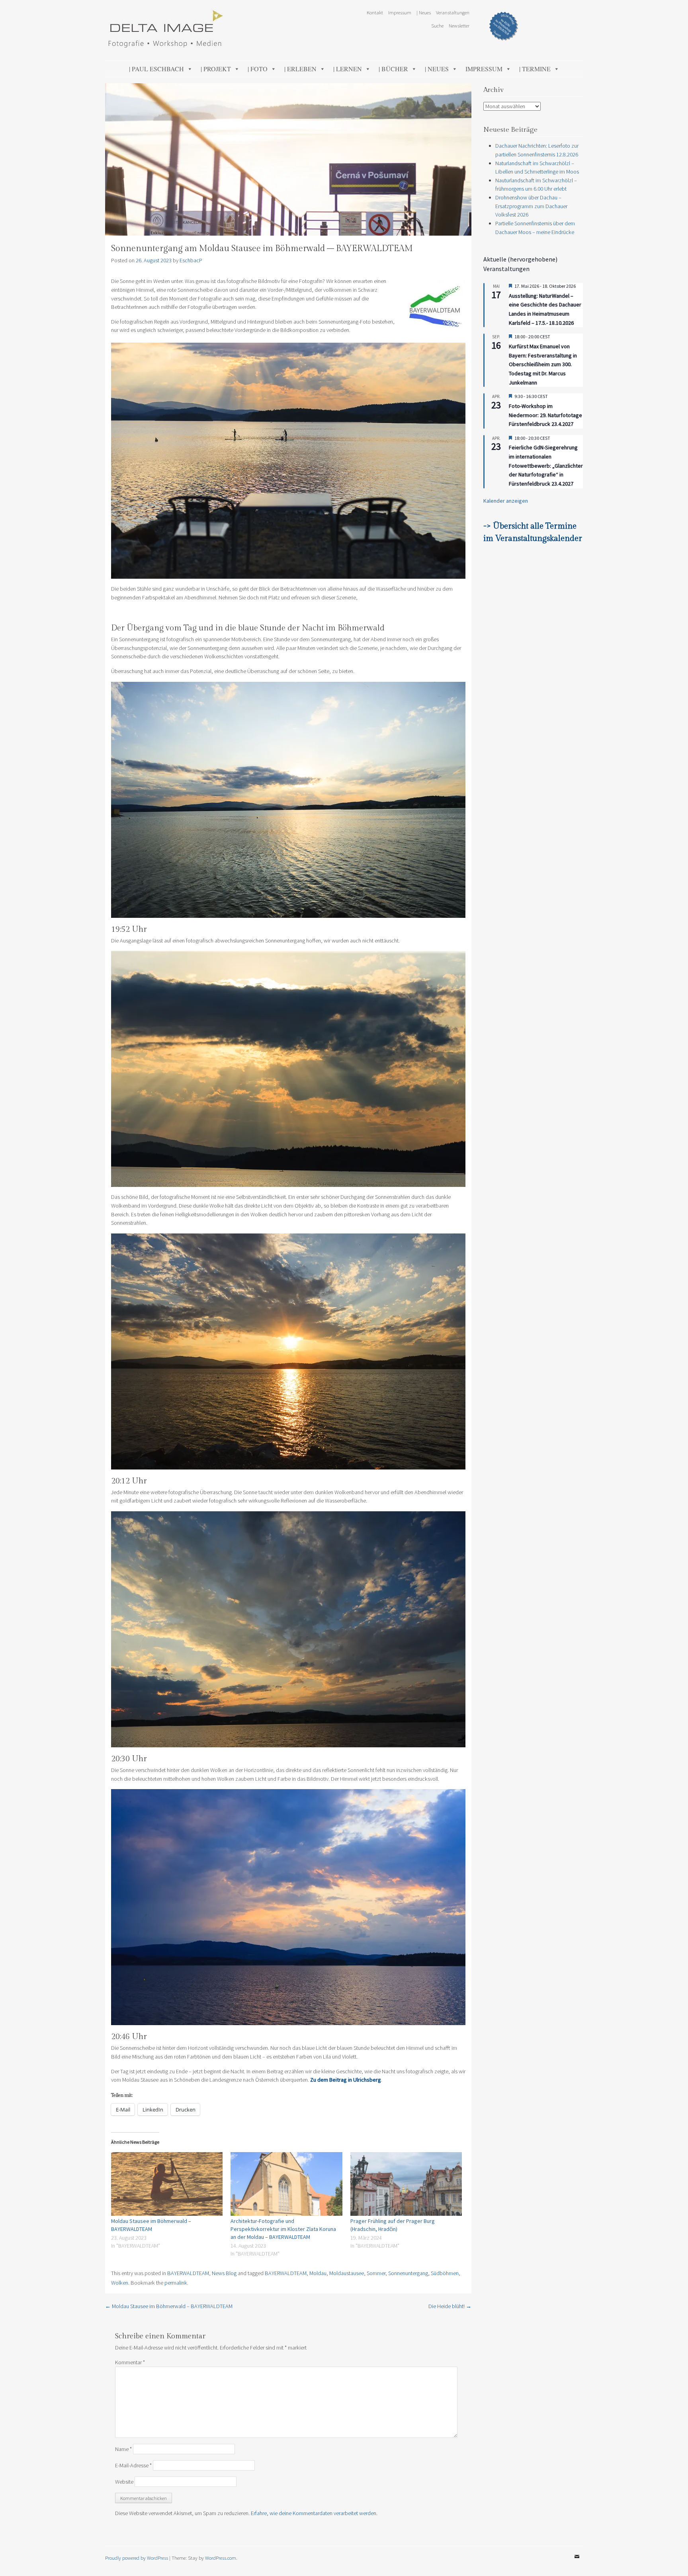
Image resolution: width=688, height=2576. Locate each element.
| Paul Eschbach (156, 69)
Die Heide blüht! (450, 2306)
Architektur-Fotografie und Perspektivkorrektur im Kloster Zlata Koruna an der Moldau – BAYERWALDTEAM (283, 2229)
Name (123, 2449)
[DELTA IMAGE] (165, 45)
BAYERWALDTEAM (188, 2273)
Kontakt (375, 12)
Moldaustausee (347, 2273)
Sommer (376, 2273)
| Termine (535, 69)
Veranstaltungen (453, 12)
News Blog (224, 2273)
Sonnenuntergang (408, 2273)
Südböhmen (445, 2273)
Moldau (318, 2273)
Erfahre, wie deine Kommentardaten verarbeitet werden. (314, 2513)
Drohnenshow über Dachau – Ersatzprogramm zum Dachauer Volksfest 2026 (531, 206)
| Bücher (393, 69)
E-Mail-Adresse (133, 2465)
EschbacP (191, 260)
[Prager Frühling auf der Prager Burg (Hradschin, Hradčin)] (406, 2184)
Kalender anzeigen (506, 501)
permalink (176, 2283)
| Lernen (348, 69)
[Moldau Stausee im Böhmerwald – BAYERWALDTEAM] (167, 2184)
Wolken (120, 2283)
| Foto (258, 69)
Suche (437, 25)
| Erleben (300, 69)
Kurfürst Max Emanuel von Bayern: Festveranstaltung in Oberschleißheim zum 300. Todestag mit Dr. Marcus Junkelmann (543, 364)
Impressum (400, 12)
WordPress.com (221, 2558)
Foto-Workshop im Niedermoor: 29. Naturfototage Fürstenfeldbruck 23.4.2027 (545, 415)
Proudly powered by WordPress (137, 2558)
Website (124, 2482)
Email (577, 2562)
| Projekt (216, 69)
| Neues (424, 12)
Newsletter (459, 25)
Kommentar (130, 2362)
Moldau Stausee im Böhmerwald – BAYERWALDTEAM (169, 2306)
